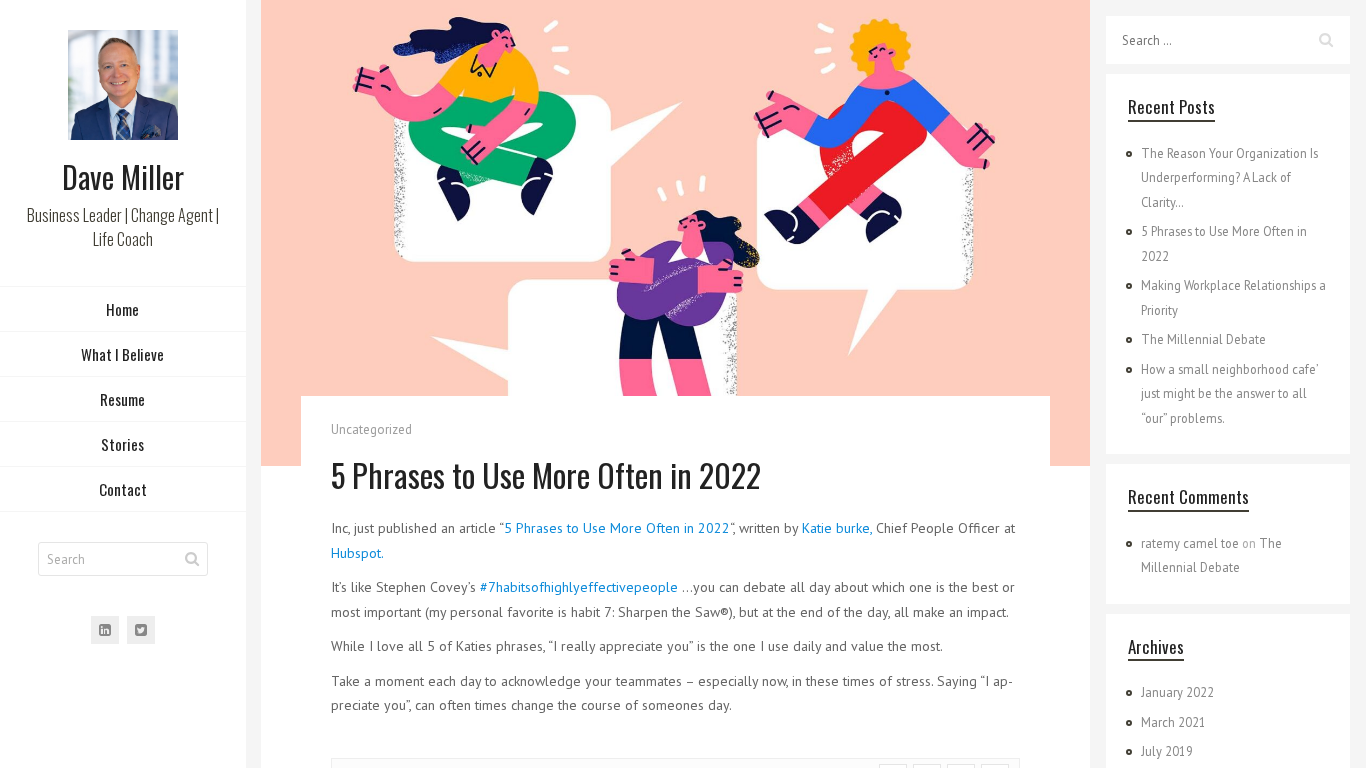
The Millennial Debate (1203, 339)
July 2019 (1167, 751)
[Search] (192, 559)
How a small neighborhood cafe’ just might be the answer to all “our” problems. (1229, 393)
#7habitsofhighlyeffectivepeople (579, 587)
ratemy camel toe (1190, 543)
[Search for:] (1228, 40)
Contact (123, 489)
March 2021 (1173, 722)
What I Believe (122, 354)
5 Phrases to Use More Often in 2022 (617, 528)
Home (122, 309)
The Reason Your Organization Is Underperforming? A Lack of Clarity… (1229, 177)
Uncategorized (371, 429)
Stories (122, 444)
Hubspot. (357, 553)
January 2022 (1177, 692)
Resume (122, 399)
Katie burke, (837, 528)
